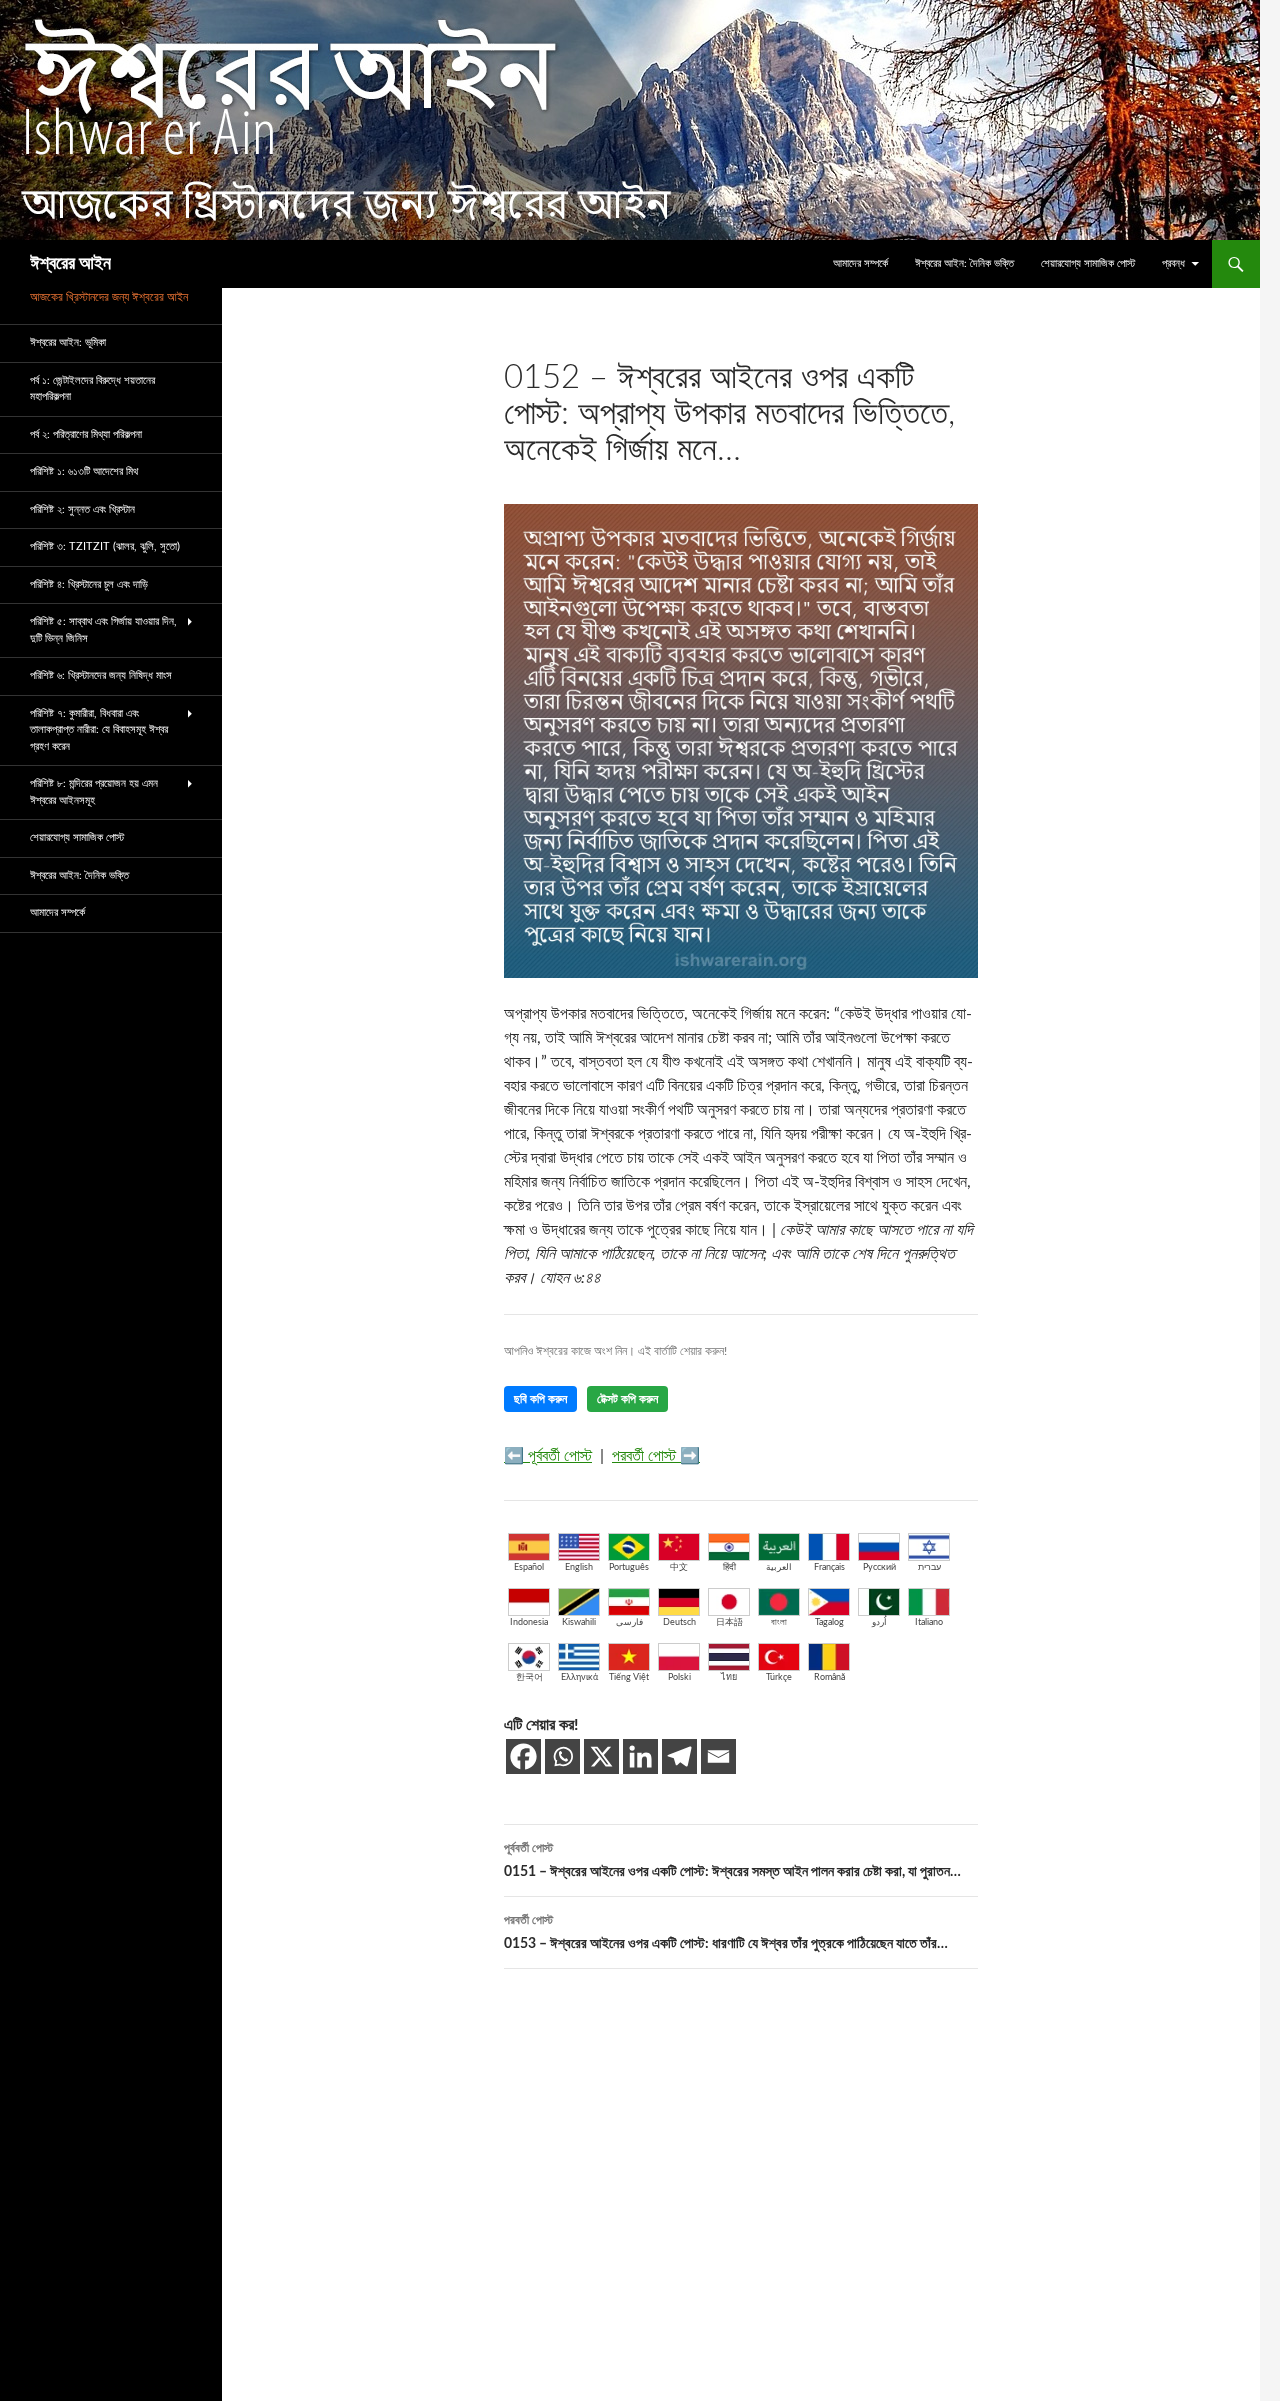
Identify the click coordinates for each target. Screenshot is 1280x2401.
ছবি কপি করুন (540, 1399)
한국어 (529, 1677)
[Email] (718, 1756)
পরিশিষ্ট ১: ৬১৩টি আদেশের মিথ (84, 471)
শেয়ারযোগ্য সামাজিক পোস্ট (1088, 263)
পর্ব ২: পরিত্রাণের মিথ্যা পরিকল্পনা (86, 434)
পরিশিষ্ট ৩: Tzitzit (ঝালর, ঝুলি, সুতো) (105, 546)
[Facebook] (523, 1756)
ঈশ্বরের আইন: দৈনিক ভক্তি (964, 263)
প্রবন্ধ (1173, 263)
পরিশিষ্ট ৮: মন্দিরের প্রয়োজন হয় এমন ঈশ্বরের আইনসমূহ (94, 792)
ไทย (729, 1677)
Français (829, 1567)
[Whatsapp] (562, 1756)
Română (829, 1677)
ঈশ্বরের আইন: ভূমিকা (68, 342)
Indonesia (529, 1622)
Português (629, 1567)
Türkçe (779, 1677)
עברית (929, 1567)
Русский (879, 1567)
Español (529, 1567)
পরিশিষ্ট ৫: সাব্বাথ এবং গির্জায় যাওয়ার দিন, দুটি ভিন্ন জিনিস (103, 630)
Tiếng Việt (629, 1677)
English (579, 1567)
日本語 (729, 1622)
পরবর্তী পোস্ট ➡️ (656, 1456)
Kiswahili (579, 1622)
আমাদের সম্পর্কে (860, 263)
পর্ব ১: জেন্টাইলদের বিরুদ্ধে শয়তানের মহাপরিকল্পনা (92, 389)
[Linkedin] (640, 1756)
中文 (679, 1567)
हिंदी (729, 1567)
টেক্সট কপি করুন (627, 1399)
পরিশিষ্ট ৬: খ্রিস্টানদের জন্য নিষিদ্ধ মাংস (101, 675)
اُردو (879, 1622)
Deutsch (679, 1622)
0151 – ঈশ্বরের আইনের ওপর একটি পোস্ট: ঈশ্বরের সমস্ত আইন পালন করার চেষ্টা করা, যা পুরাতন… (732, 1860)
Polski (679, 1677)
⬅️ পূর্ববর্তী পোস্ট (548, 1456)
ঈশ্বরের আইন (70, 264)
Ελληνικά (579, 1677)
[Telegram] (679, 1756)
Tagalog (829, 1622)
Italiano (929, 1622)
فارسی (629, 1622)
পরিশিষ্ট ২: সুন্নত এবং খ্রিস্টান (82, 509)
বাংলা (779, 1622)
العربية (779, 1567)
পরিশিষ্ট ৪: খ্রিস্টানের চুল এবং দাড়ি (89, 584)
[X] (601, 1756)
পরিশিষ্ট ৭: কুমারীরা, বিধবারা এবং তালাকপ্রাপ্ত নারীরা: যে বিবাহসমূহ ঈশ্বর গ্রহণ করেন (99, 730)
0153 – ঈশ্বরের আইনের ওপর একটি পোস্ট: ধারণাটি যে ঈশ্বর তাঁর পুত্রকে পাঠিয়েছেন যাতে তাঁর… (726, 1932)
